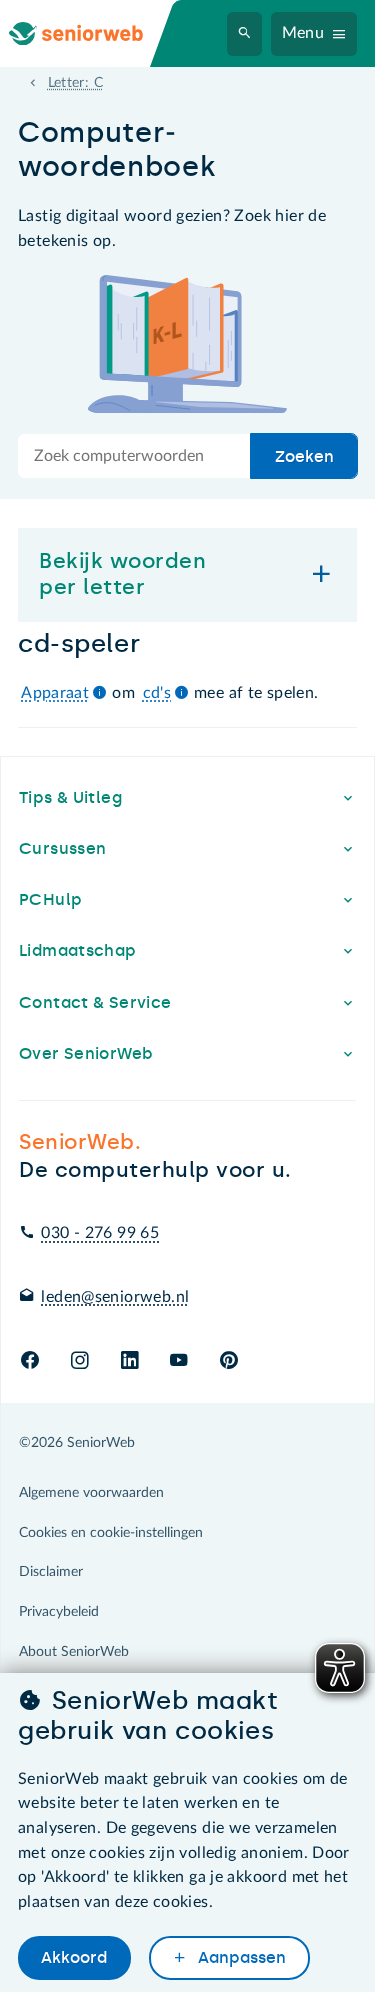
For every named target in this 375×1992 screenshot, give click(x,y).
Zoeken (304, 456)
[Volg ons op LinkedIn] (129, 1361)
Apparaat (55, 693)
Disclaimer (51, 1572)
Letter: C (75, 83)
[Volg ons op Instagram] (79, 1361)
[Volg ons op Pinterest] (229, 1361)
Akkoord (74, 1957)
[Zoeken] (245, 34)
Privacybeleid (59, 1612)
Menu (303, 33)
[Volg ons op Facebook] (30, 1361)
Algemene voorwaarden (91, 1493)
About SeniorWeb (74, 1652)
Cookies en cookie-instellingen (111, 1533)
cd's (157, 693)
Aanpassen (240, 1957)
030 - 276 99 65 (100, 1233)
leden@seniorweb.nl (115, 1297)
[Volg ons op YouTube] (178, 1361)
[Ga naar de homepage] (92, 33)
